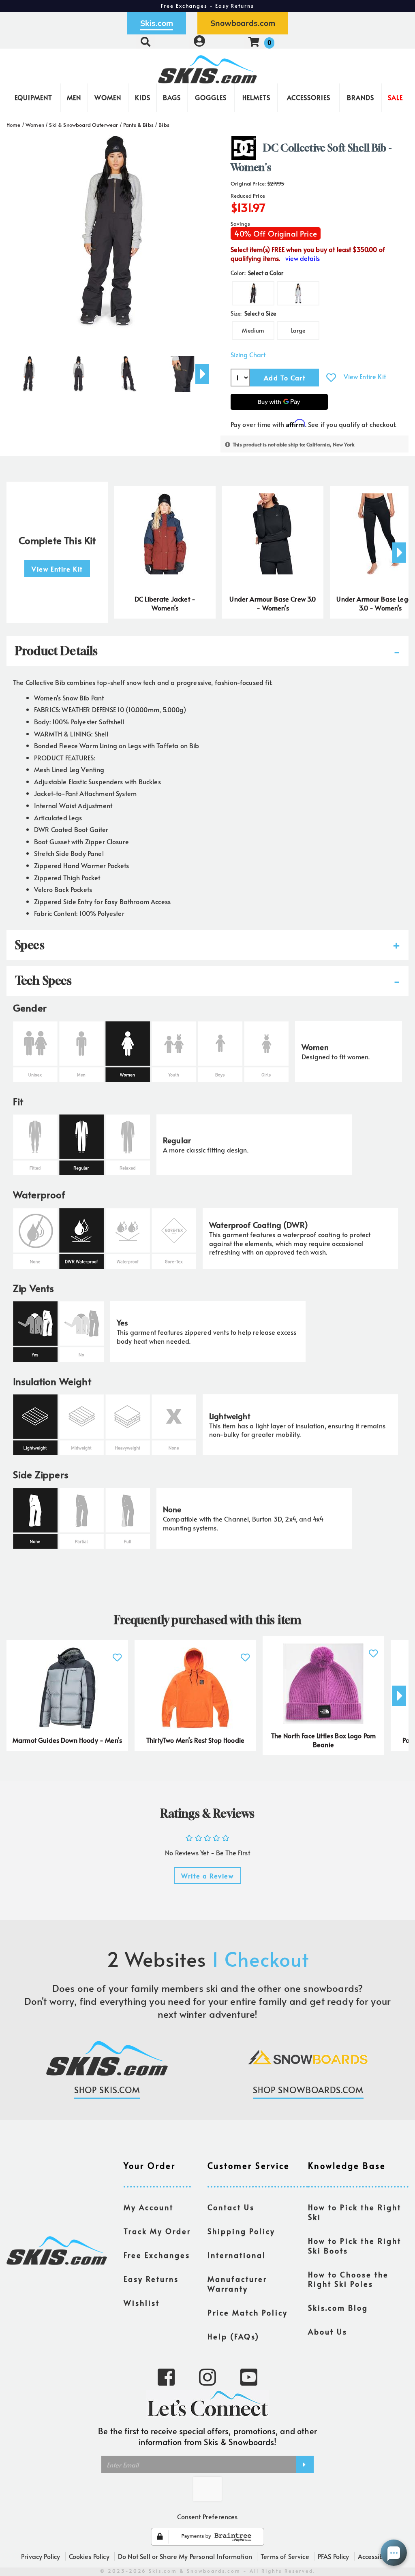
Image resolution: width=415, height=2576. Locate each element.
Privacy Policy (41, 2556)
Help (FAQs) (233, 2337)
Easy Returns (151, 2279)
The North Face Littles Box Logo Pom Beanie (324, 1740)
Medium (253, 330)
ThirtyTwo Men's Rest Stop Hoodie (195, 1740)
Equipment (33, 97)
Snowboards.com (243, 23)
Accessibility (376, 2556)
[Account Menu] (199, 42)
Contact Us (231, 2207)
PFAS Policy (334, 2556)
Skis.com (157, 23)
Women (108, 97)
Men (74, 97)
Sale (395, 97)
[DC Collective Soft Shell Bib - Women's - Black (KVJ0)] (28, 371)
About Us (328, 2332)
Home (14, 125)
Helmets (256, 97)
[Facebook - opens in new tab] (166, 2376)
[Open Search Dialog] (145, 42)
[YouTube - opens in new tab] (249, 2376)
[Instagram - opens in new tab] (207, 2376)
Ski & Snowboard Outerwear (83, 125)
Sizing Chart (248, 355)
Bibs (164, 125)
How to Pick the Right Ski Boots (355, 2246)
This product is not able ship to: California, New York (294, 444)
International (237, 2255)
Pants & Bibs (138, 125)
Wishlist (142, 2303)
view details (303, 258)
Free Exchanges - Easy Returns (207, 6)
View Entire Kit (365, 376)
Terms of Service (285, 2556)
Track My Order (157, 2231)
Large (298, 330)
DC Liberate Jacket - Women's (165, 603)
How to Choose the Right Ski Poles (348, 2279)
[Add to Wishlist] (331, 377)
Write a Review (207, 1876)
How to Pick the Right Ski (355, 2212)
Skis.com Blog (338, 2308)
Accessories (309, 97)
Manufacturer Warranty (237, 2284)
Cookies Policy (89, 2556)
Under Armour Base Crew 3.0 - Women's (273, 603)
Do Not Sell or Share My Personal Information (185, 2556)
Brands (360, 97)
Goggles (211, 97)
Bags (172, 97)
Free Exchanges (157, 2255)
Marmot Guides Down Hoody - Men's (67, 1740)
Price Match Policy (248, 2313)
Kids (143, 97)
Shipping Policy (241, 2231)
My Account (149, 2207)
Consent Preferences (207, 2516)
